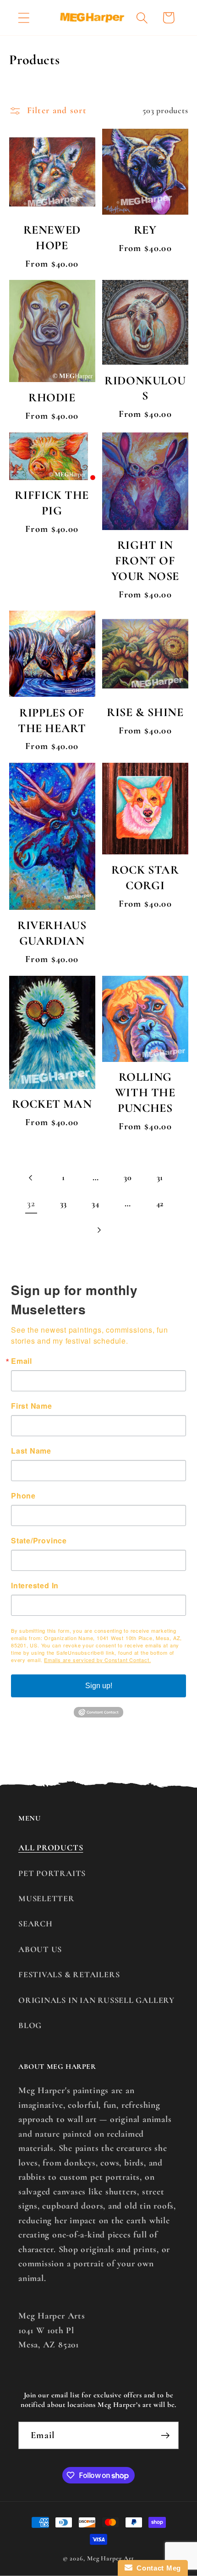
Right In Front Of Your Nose (145, 561)
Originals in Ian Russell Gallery (96, 2000)
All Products (51, 1848)
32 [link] (31, 1203)
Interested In (35, 1586)
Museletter (47, 1898)
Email (22, 1361)
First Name (32, 1406)
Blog (30, 2025)
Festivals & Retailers (69, 1974)
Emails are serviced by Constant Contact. (97, 1660)
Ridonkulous (145, 388)
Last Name (31, 1451)
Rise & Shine (145, 712)
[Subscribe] (165, 2436)
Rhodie (52, 397)
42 (160, 1203)
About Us (40, 1949)
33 (64, 1203)
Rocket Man (52, 1104)
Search (36, 1924)
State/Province (39, 1541)
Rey (145, 230)
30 (128, 1177)
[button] (24, 18)
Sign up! (99, 1686)
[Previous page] (31, 1178)
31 (160, 1177)
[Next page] (98, 1230)
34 (96, 1203)
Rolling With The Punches (145, 1092)
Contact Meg (157, 2568)
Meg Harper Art (111, 2558)
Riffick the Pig (52, 503)
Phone (23, 1496)
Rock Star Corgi (145, 878)
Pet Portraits (52, 1873)
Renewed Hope (52, 238)
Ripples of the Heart (52, 720)
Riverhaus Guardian (52, 933)
